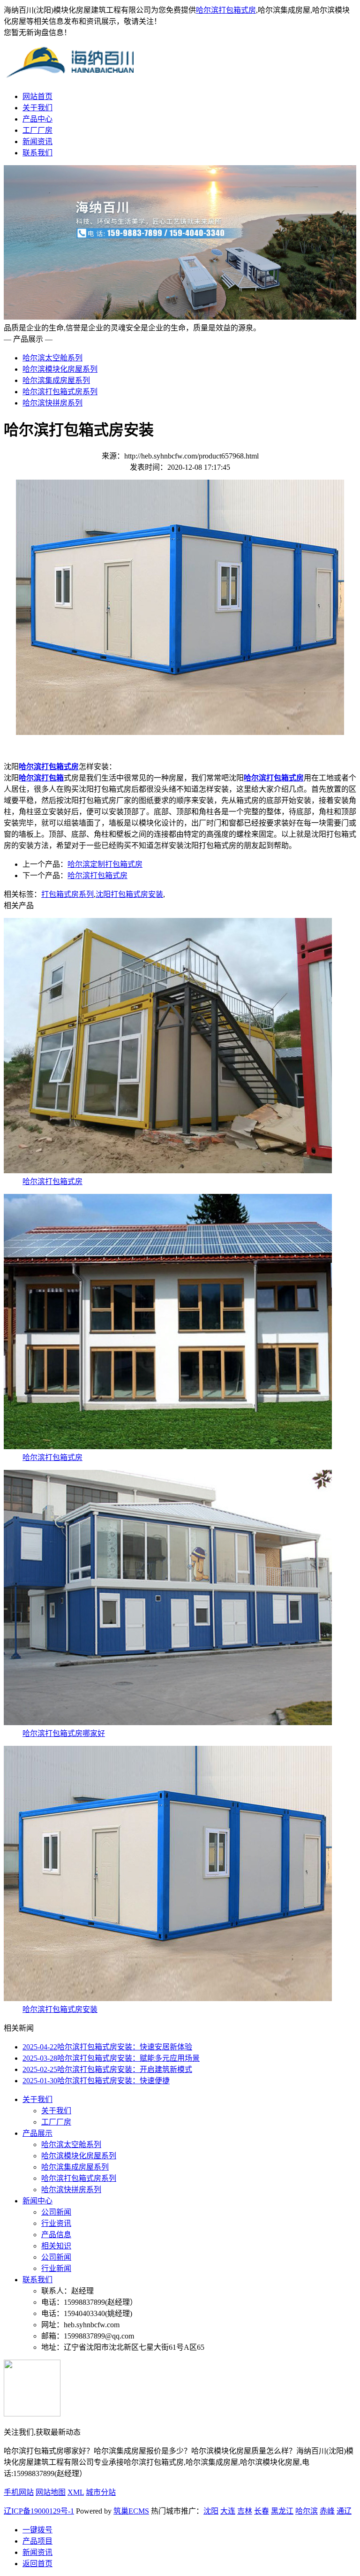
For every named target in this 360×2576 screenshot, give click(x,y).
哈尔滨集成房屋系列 (56, 380)
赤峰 (327, 2511)
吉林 (245, 2511)
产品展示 (37, 2133)
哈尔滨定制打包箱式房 (105, 864)
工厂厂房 (37, 130)
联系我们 (37, 153)
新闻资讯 (37, 141)
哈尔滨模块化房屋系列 (60, 369)
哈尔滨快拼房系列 (52, 403)
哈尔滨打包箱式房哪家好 (64, 1733)
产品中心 (37, 119)
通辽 (344, 2511)
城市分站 (101, 2492)
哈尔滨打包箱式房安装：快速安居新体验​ (107, 2047)
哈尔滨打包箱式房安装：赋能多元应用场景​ (111, 2058)
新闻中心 (37, 2201)
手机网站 (19, 2492)
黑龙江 (282, 2511)
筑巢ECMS (131, 2511)
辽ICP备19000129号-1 (39, 2511)
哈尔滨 (307, 2511)
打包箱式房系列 (67, 894)
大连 (228, 2511)
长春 (262, 2511)
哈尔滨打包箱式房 (226, 10)
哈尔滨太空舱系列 (52, 358)
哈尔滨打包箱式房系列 (60, 392)
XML (76, 2492)
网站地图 (51, 2492)
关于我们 (37, 108)
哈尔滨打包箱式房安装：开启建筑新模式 (107, 2069)
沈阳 (211, 2511)
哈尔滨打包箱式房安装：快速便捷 (96, 2081)
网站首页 (37, 96)
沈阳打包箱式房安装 (129, 894)
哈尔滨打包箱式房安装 (60, 2009)
